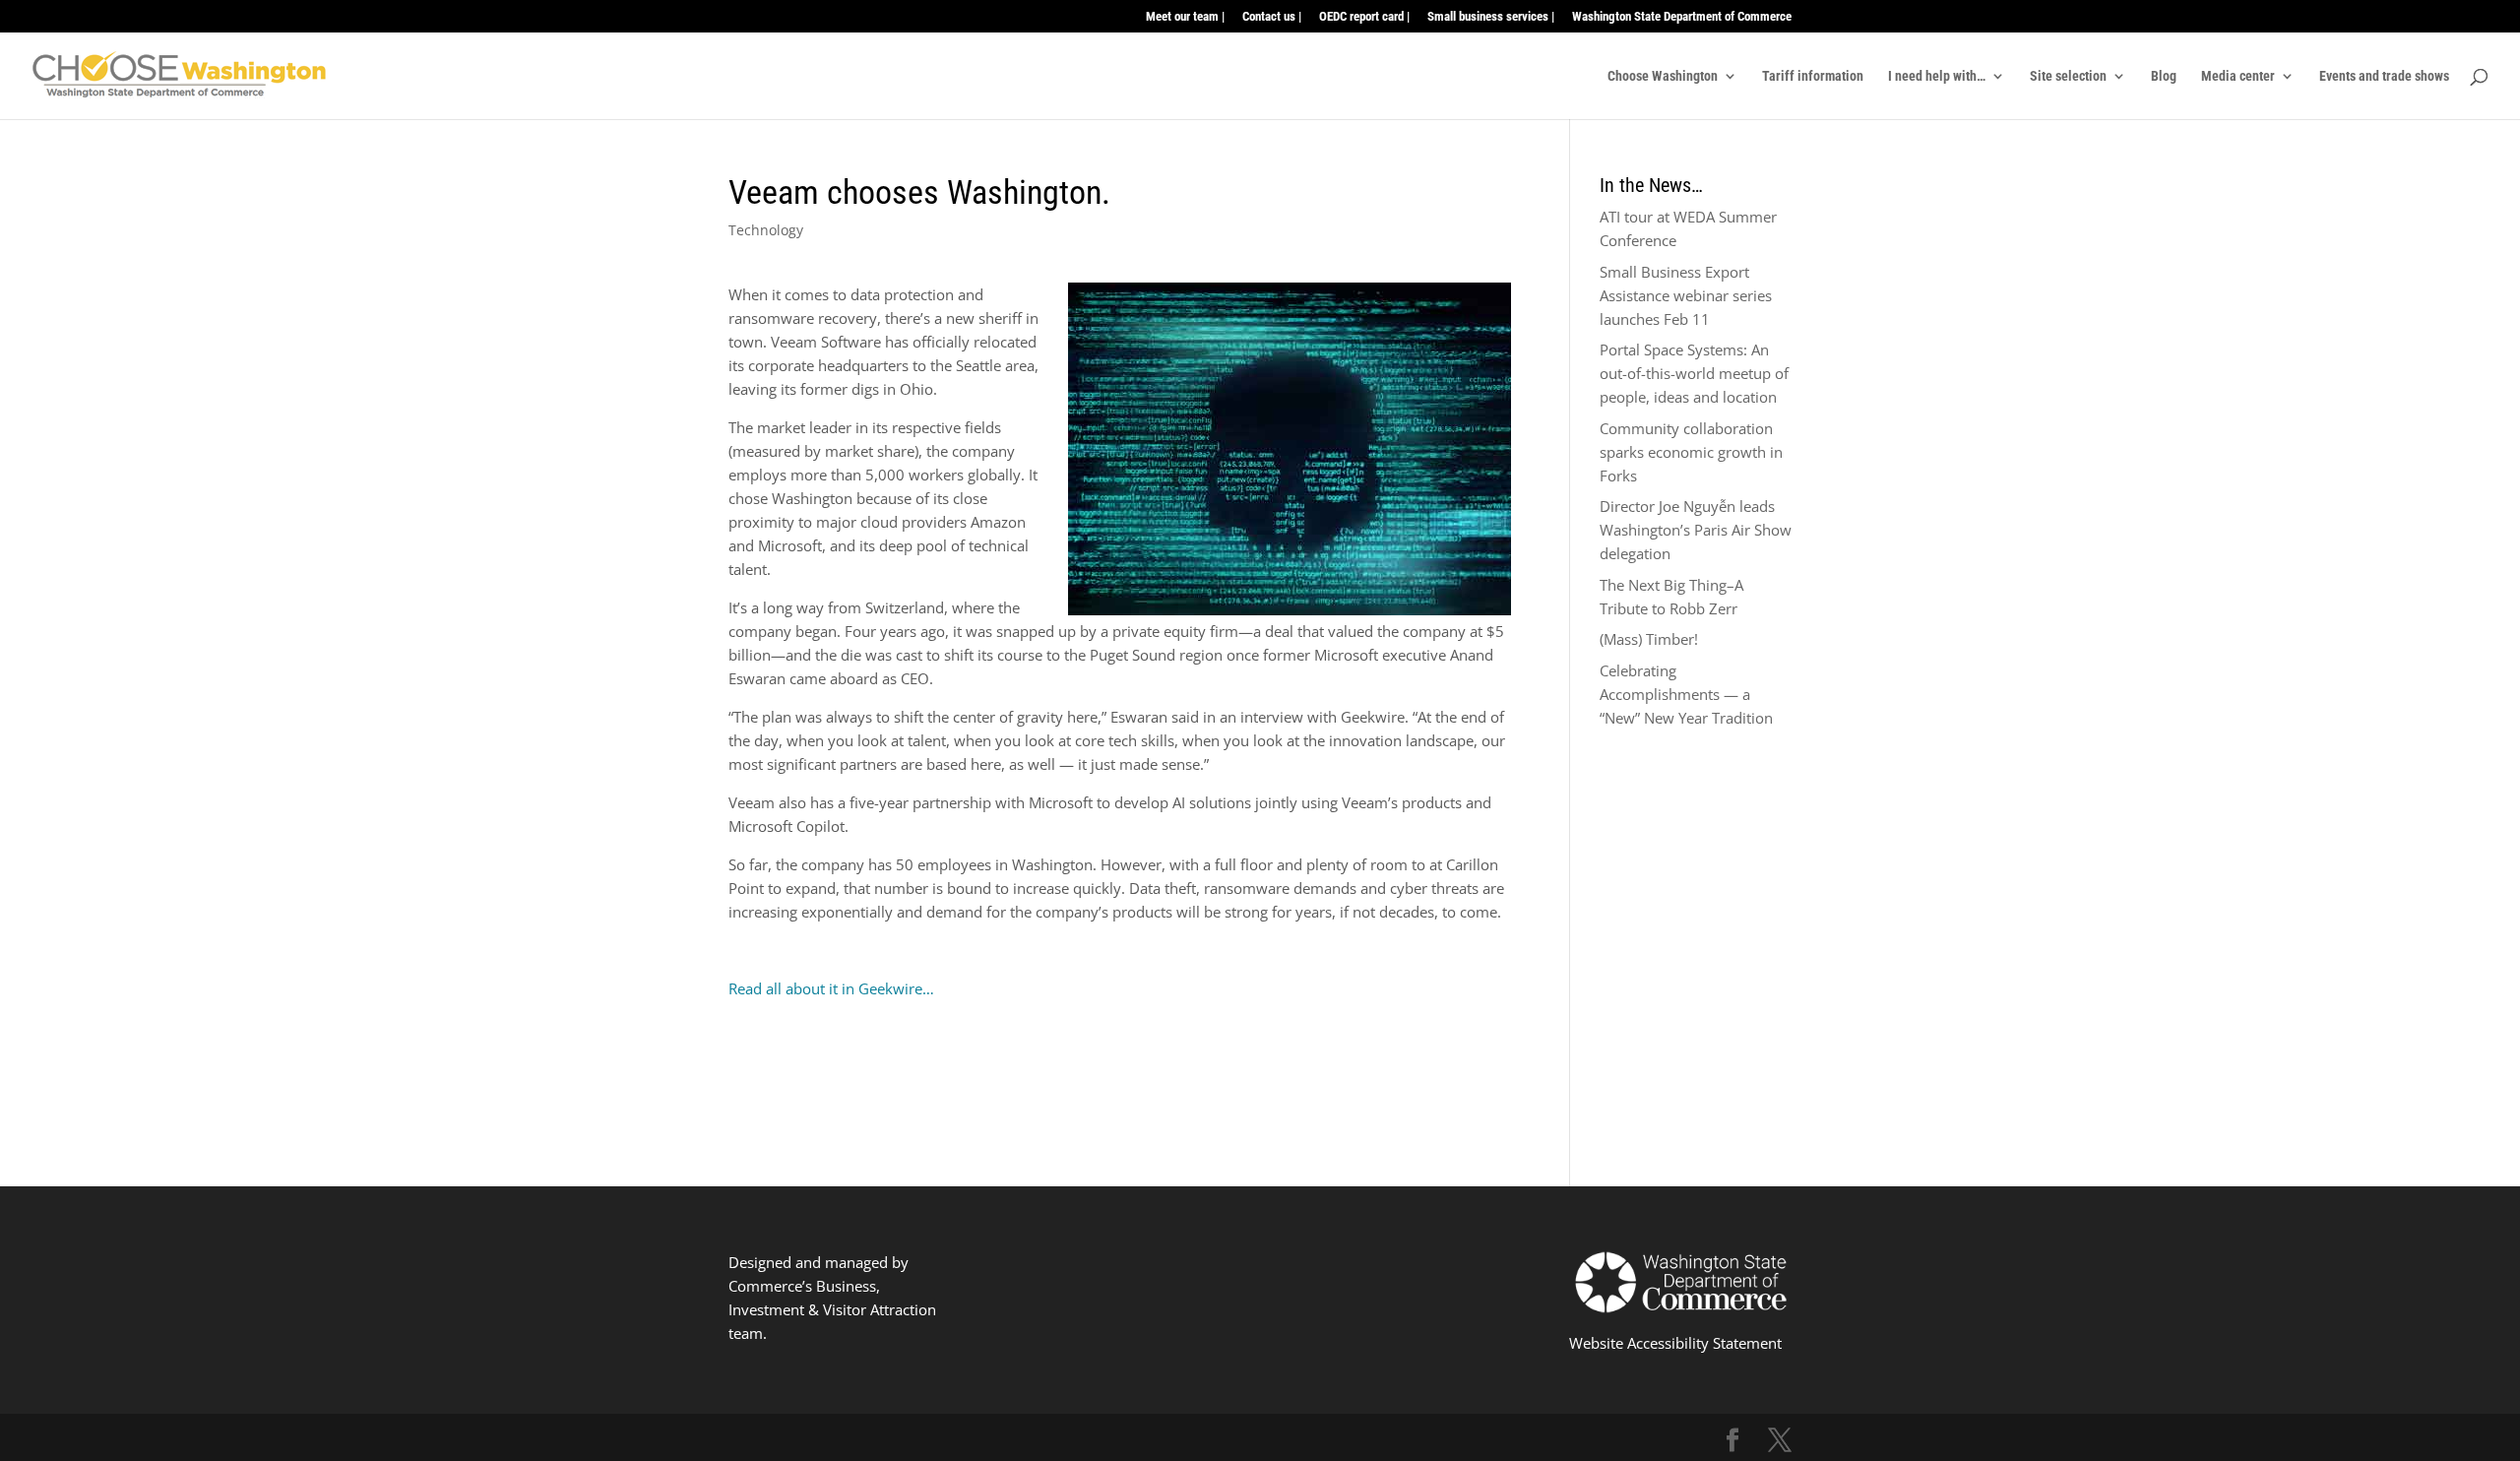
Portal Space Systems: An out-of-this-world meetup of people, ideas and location (1694, 373)
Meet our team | (1185, 17)
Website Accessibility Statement (1675, 1343)
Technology (766, 230)
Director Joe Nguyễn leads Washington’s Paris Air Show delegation (1696, 530)
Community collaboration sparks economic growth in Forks (1691, 452)
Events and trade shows (2384, 76)
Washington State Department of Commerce (1682, 17)
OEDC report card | (1364, 17)
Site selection (2068, 76)
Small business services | (1491, 17)
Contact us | (1272, 17)
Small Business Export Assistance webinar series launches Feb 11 (1686, 295)
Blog (2164, 76)
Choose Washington (1663, 76)
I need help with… (1937, 76)
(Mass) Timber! (1649, 639)
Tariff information (1813, 76)
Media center (2238, 76)
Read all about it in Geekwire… (831, 988)
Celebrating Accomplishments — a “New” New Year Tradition (1686, 694)
